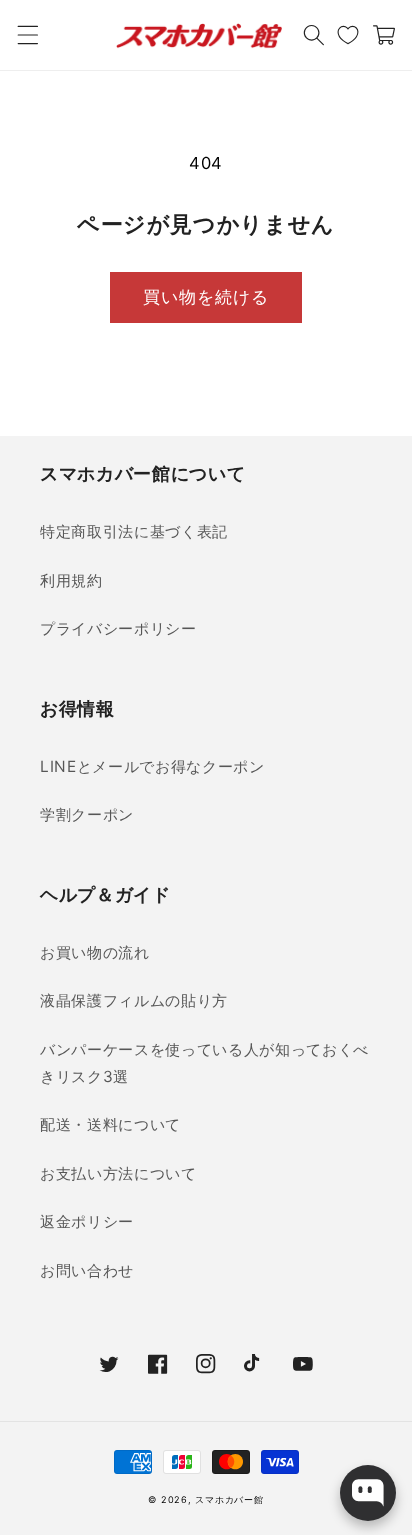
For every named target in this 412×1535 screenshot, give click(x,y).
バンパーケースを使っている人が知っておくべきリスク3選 (204, 1063)
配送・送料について (110, 1124)
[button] (27, 35)
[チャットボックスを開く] (368, 1493)
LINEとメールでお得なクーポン (152, 766)
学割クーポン (87, 814)
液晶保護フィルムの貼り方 (134, 1000)
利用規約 (71, 580)
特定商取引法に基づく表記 (134, 531)
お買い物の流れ (95, 952)
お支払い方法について (118, 1173)
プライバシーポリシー (118, 628)
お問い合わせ (87, 1270)
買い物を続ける (206, 297)
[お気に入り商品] (348, 35)
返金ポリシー (87, 1221)
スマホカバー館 (229, 1499)
